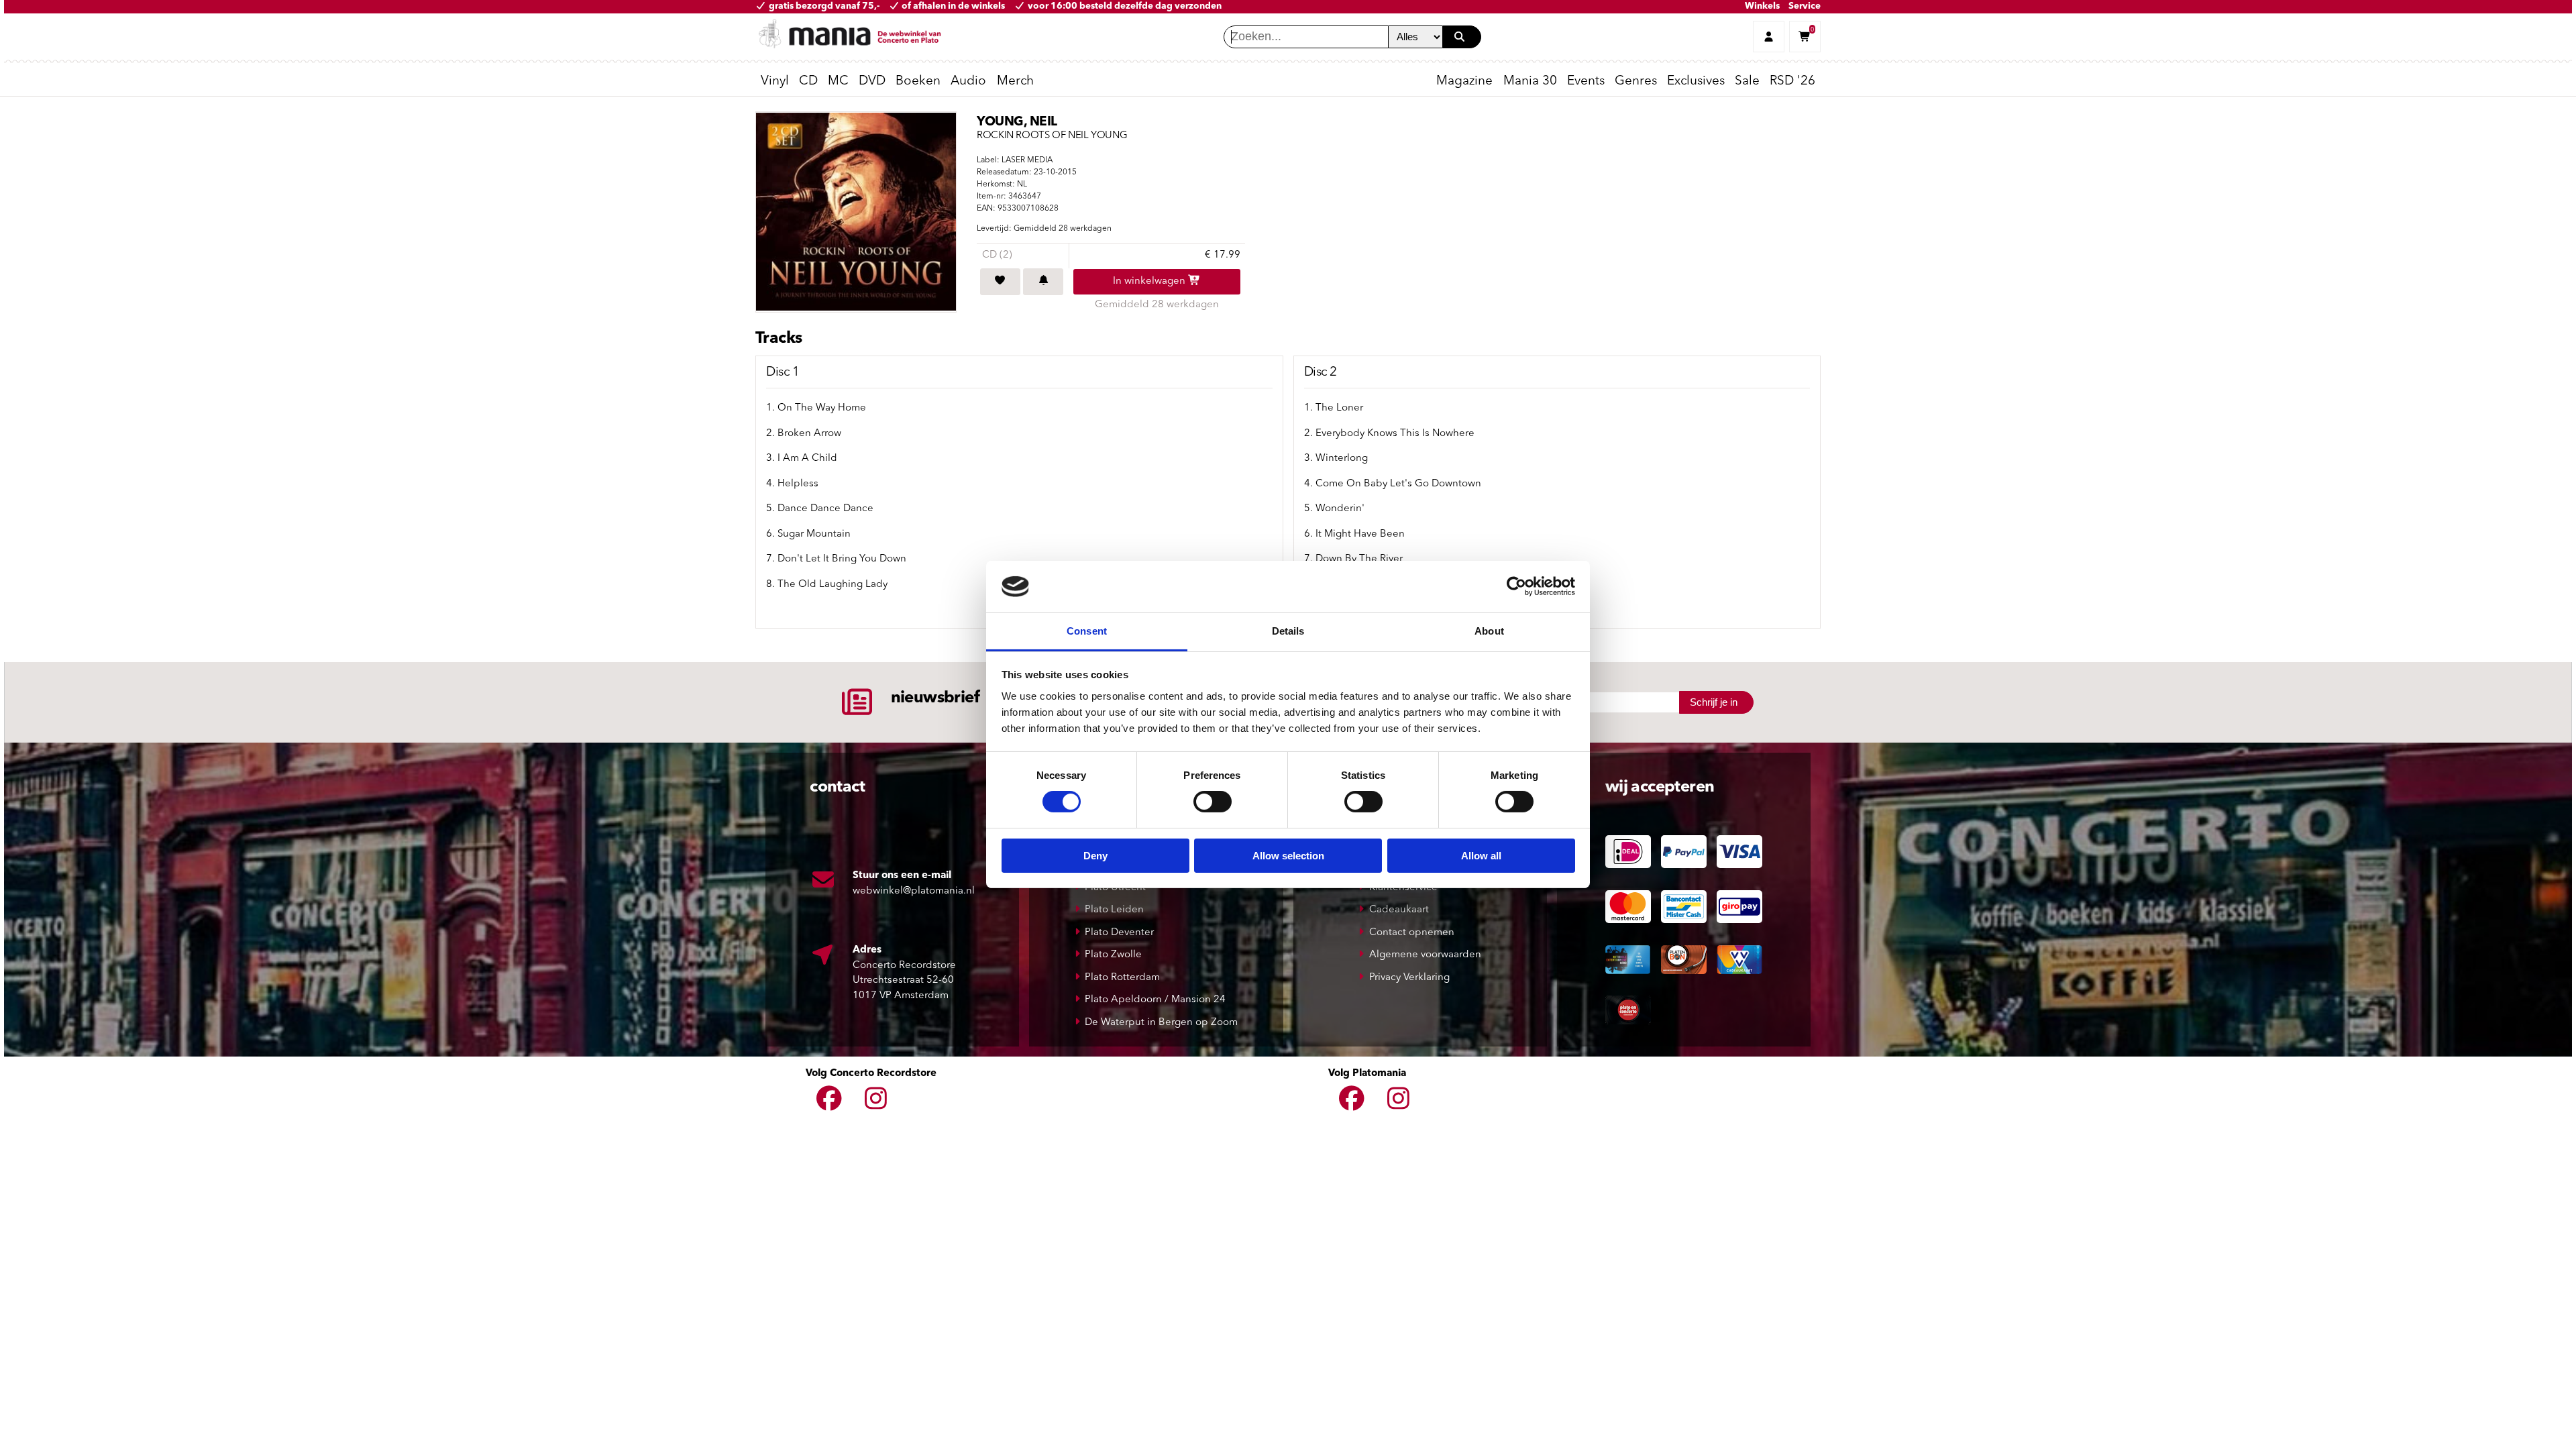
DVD (872, 82)
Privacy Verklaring (1409, 978)
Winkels (1762, 6)
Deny (1095, 856)
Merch (1015, 82)
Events (1586, 82)
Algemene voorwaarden (1425, 955)
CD (808, 82)
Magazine (1464, 82)
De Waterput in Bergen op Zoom (1161, 1023)
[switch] (1213, 802)
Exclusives (1696, 82)
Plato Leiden (1114, 910)
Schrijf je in (1714, 702)
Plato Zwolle (1113, 955)
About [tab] (1489, 631)
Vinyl (775, 82)
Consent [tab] (1087, 631)
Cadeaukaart (1399, 910)
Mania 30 (1530, 82)
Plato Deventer (1119, 933)
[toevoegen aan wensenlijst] (1000, 282)
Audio (968, 82)
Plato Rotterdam (1122, 978)
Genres (1636, 82)
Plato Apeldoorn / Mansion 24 (1155, 1000)
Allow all (1481, 856)
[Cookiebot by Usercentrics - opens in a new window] (1516, 586)
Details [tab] (1288, 631)
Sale (1747, 82)
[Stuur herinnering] (1043, 282)
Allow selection (1288, 856)
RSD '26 (1792, 82)
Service (1805, 6)
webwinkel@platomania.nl (914, 891)
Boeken (918, 82)
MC (838, 82)
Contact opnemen (1412, 933)
